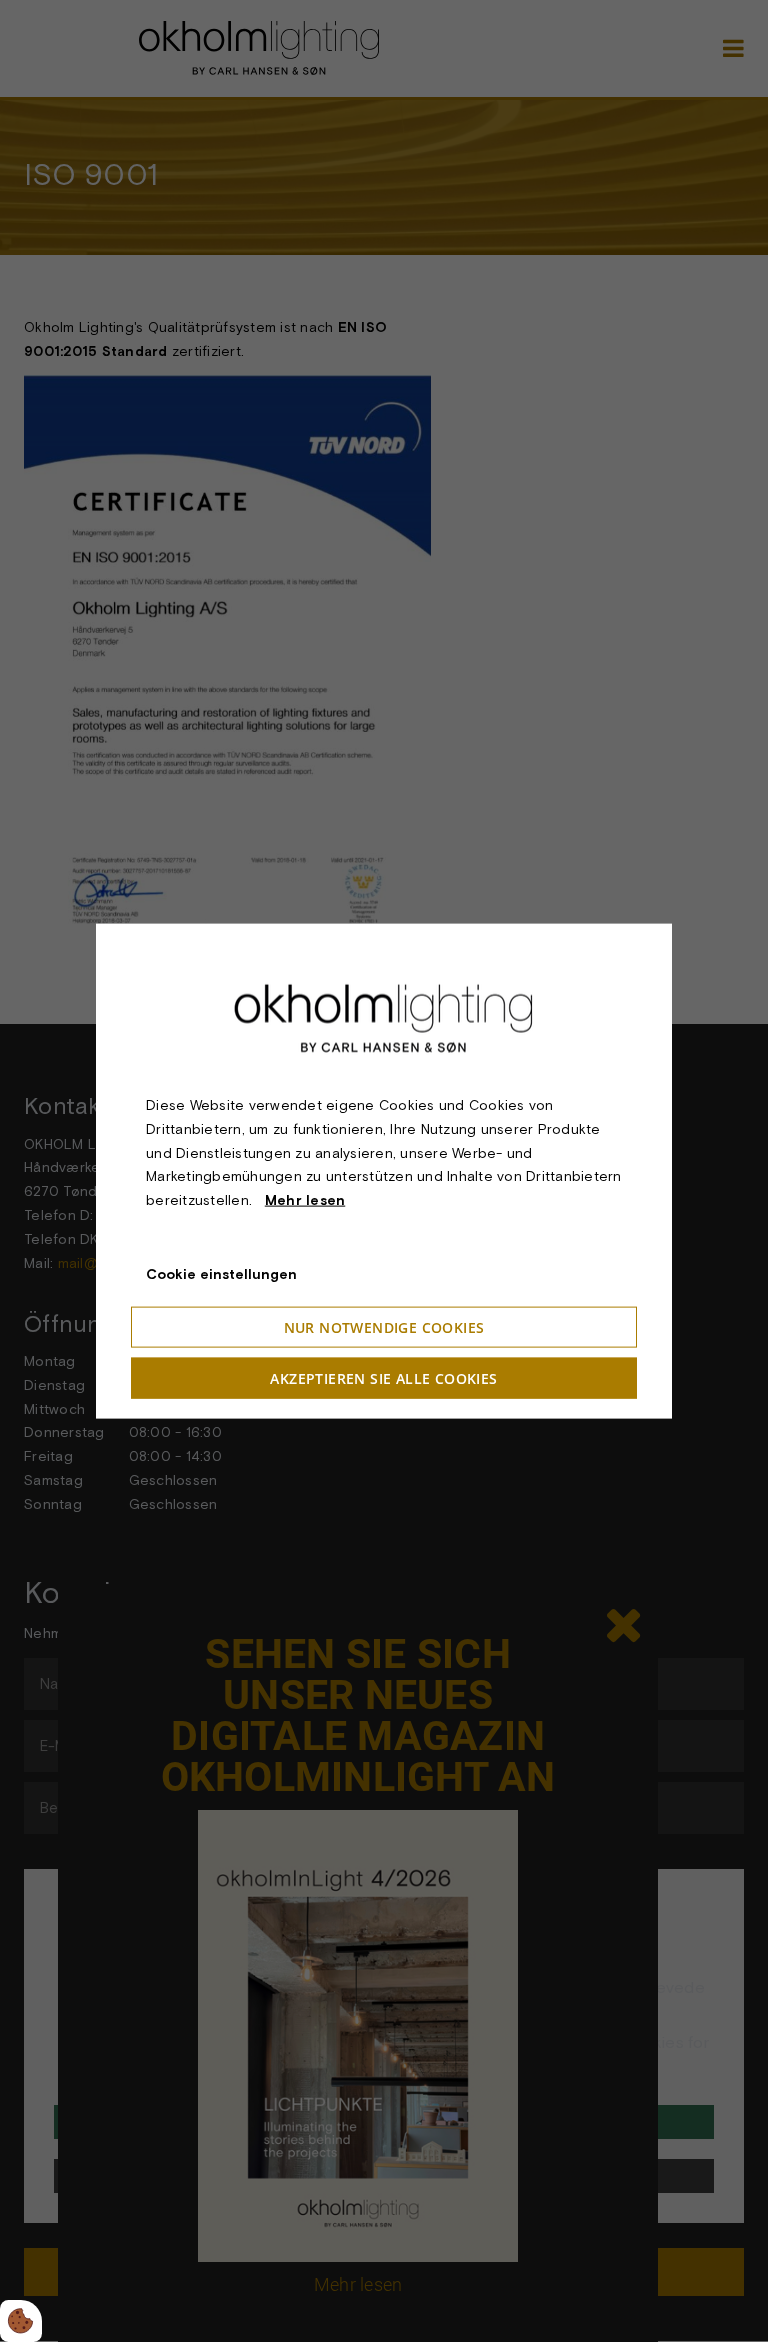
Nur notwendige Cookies (384, 1326)
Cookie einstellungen (221, 1274)
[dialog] (384, 1171)
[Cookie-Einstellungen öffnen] (21, 2321)
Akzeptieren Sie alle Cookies (383, 1377)
